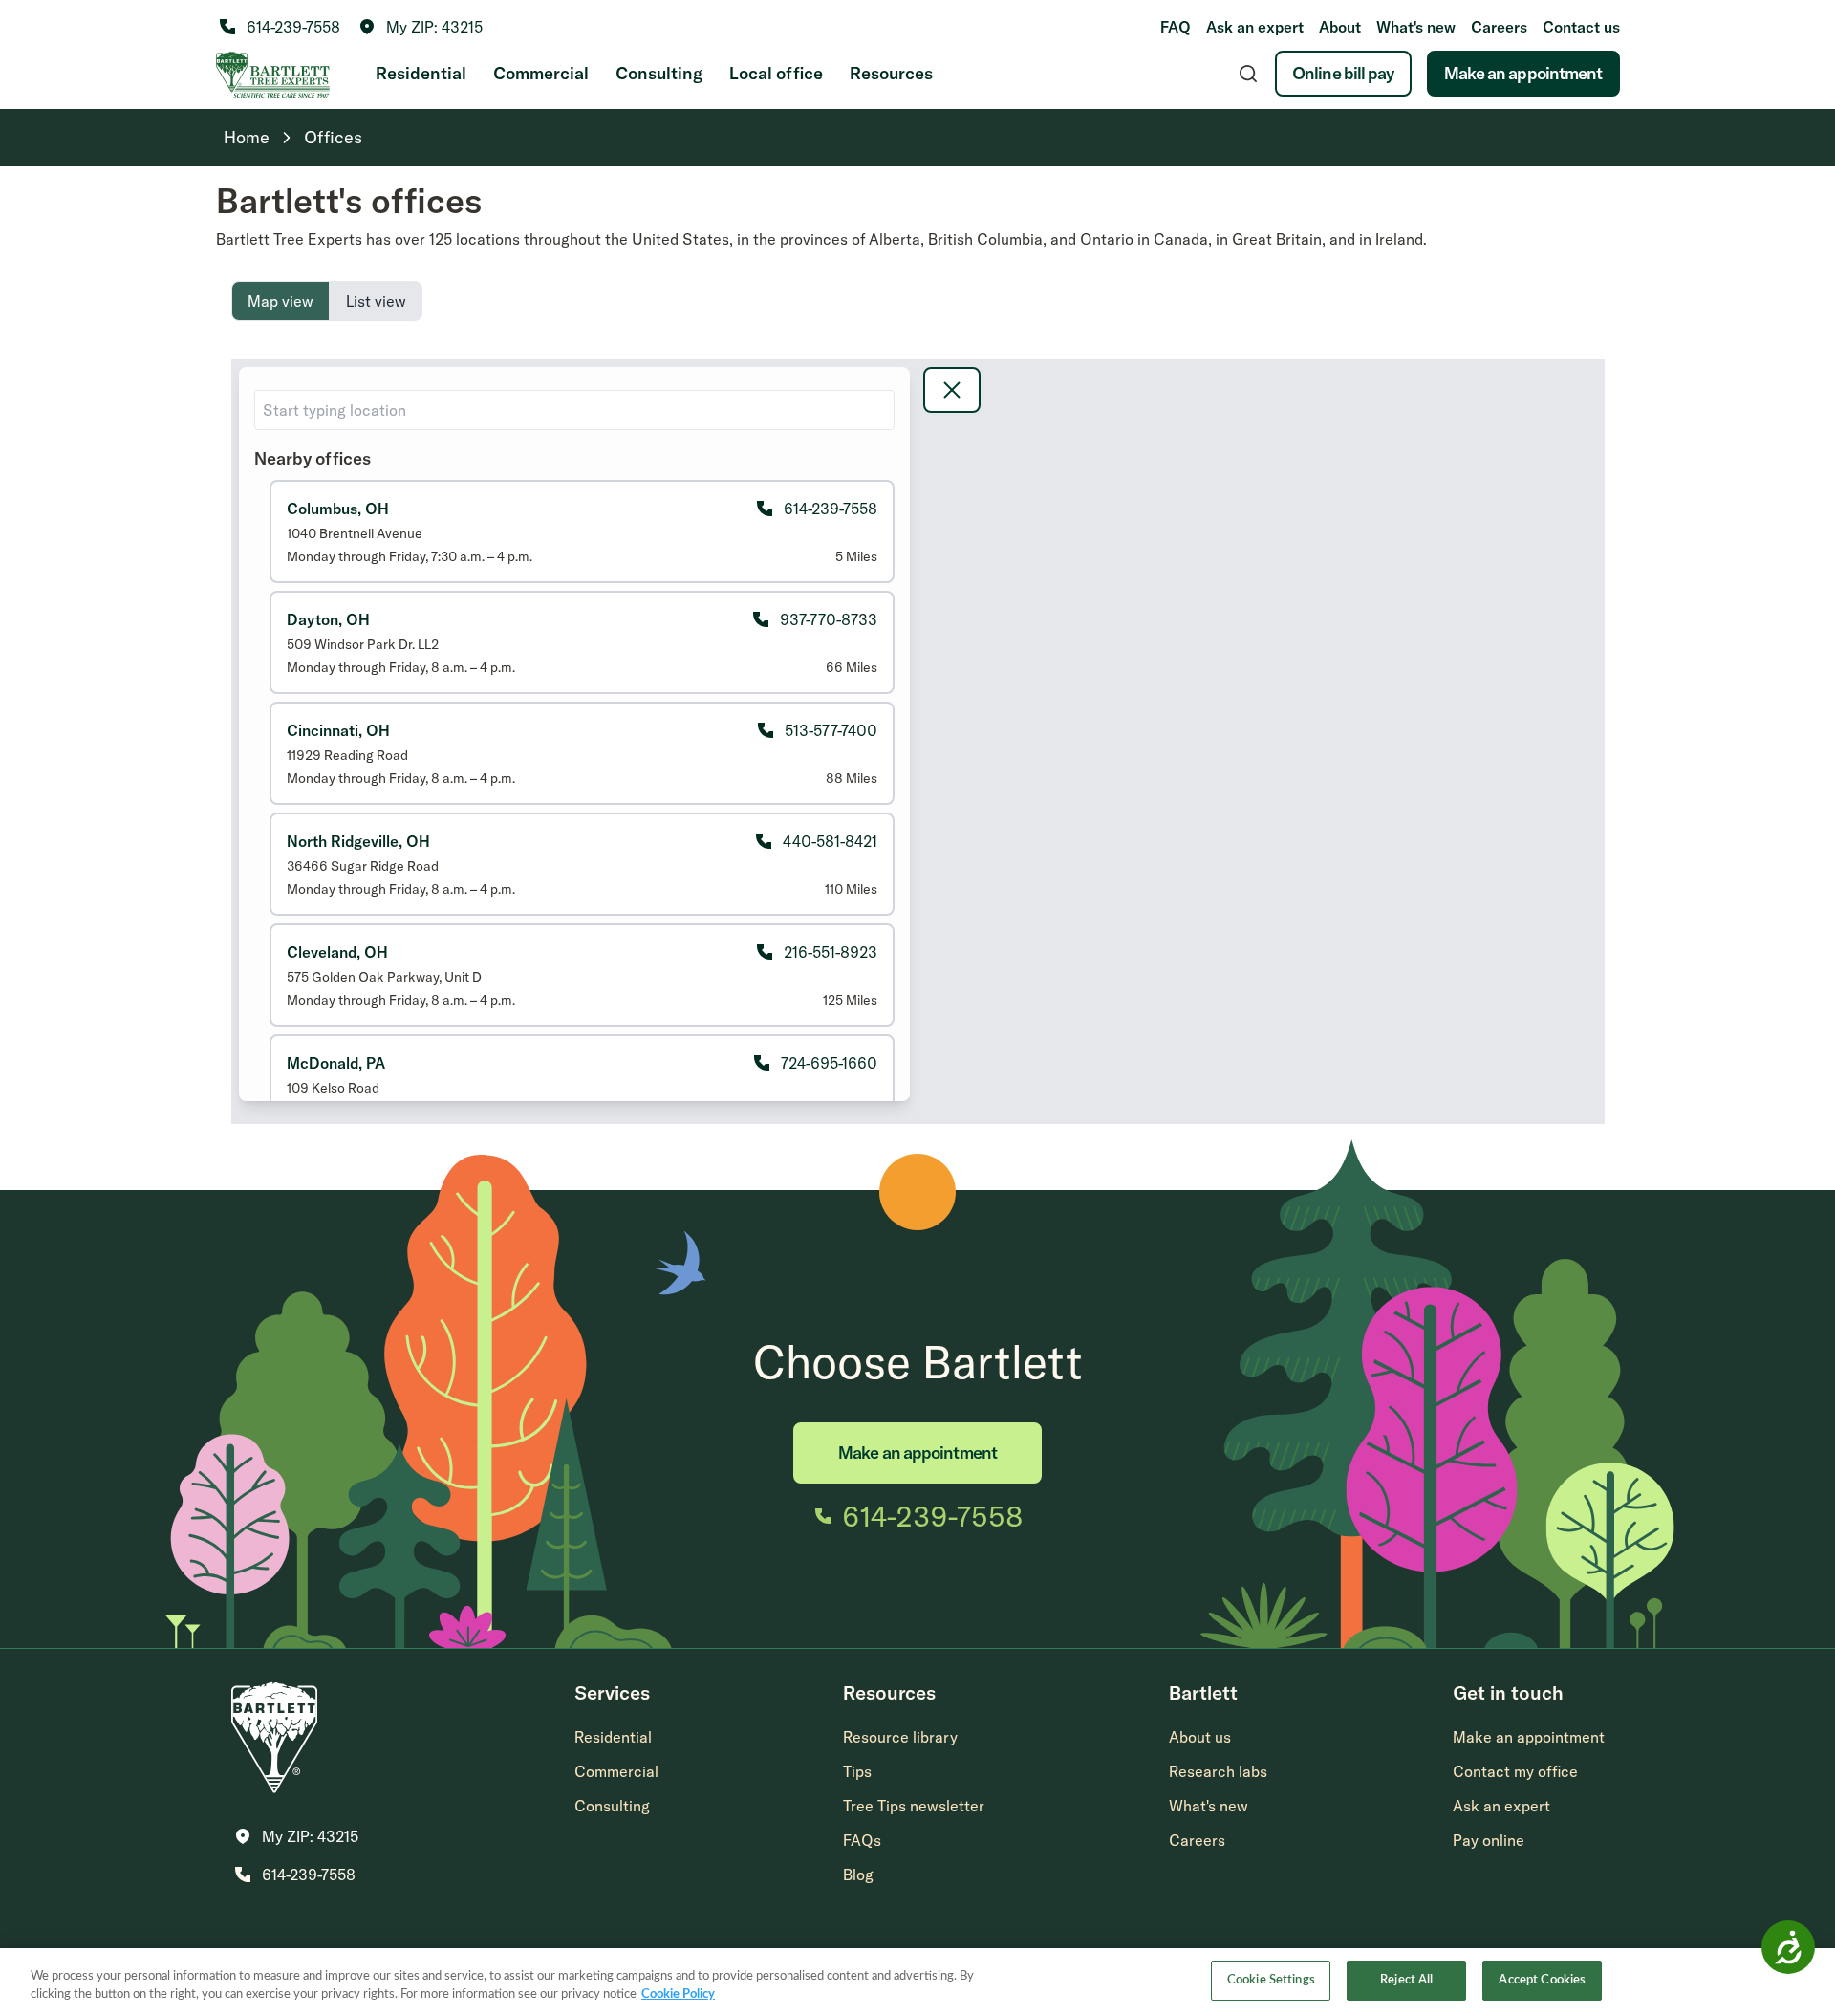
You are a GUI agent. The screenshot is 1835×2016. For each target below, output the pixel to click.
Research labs (1218, 1771)
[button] (421, 27)
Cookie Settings (1271, 1980)
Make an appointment (1523, 73)
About (1340, 27)
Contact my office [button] (1515, 1771)
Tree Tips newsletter (914, 1806)
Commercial (541, 73)
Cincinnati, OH (338, 730)
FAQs (862, 1840)
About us (1200, 1737)
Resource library (900, 1737)
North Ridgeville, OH (358, 841)
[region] (917, 1982)
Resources (891, 73)
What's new (1416, 27)
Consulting (659, 73)
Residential (421, 73)
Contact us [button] (1581, 27)
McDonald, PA (336, 1063)
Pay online (1489, 1840)
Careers (1499, 27)
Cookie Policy (678, 1995)
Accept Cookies (1542, 1980)
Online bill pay (1343, 73)
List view (376, 301)
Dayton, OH (328, 619)
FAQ (1176, 27)
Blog (858, 1875)
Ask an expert (1255, 27)
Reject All (1406, 1980)
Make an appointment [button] (1529, 1737)
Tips (857, 1771)
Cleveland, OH (337, 952)
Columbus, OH (338, 509)
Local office (776, 73)
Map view (281, 301)
